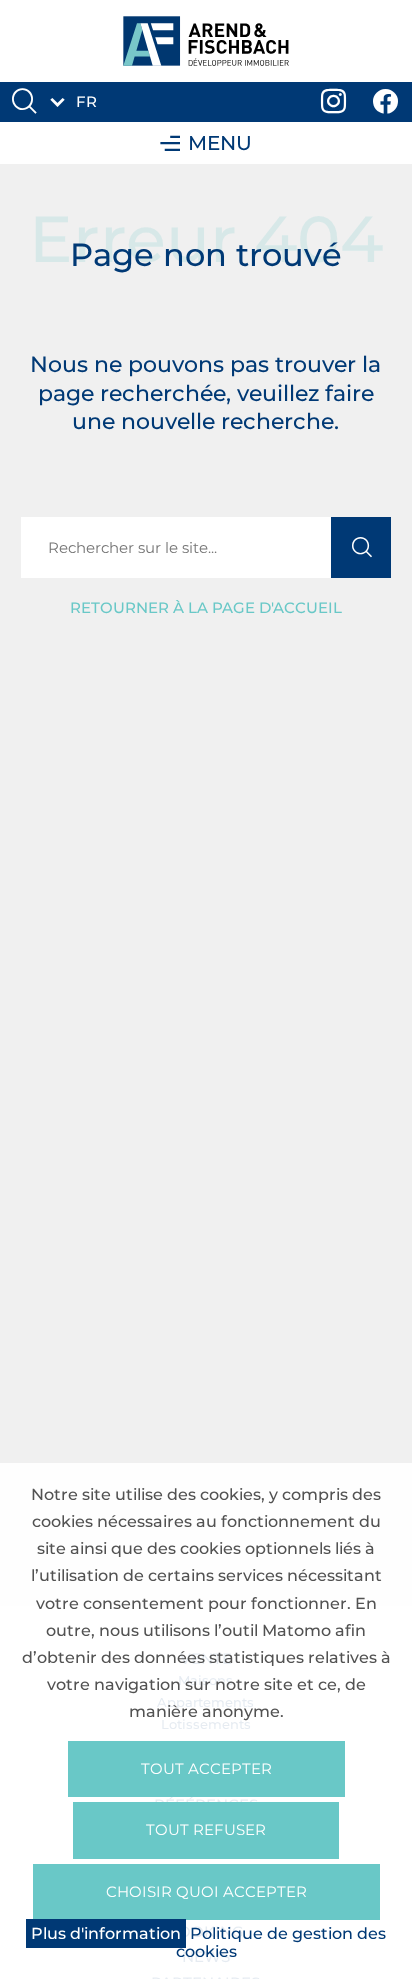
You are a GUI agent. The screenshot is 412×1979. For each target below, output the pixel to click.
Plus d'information (106, 1933)
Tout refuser (206, 1829)
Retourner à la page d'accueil (206, 607)
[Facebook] (386, 102)
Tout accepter (206, 1768)
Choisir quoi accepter (206, 1891)
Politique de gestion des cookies (281, 1942)
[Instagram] (334, 102)
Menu (220, 143)
